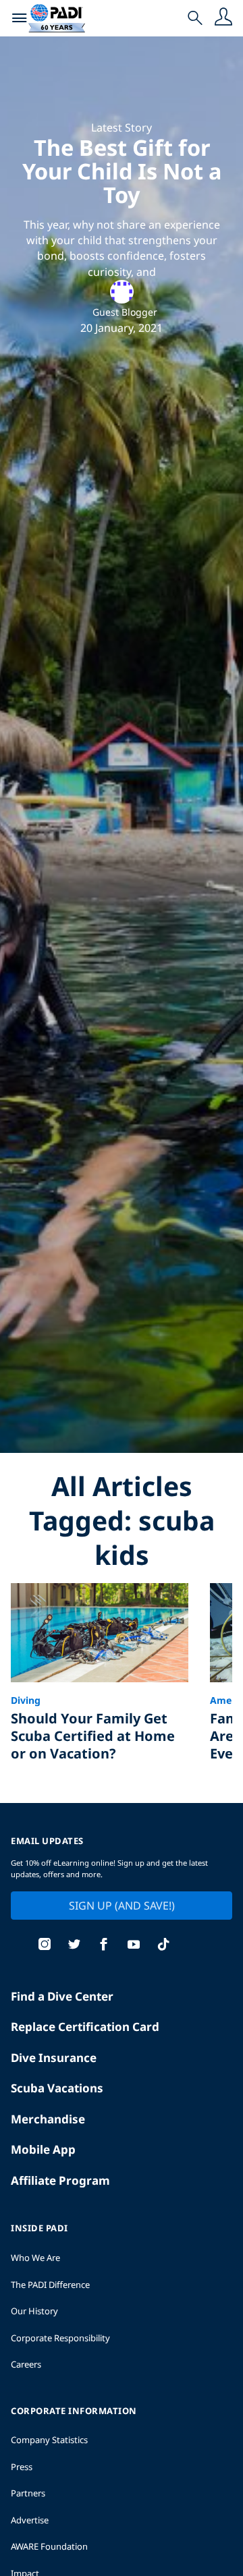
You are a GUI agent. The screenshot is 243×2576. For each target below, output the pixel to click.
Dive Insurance (54, 2058)
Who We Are (35, 2258)
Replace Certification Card (85, 2027)
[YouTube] (134, 1946)
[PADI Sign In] (223, 18)
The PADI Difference (50, 2285)
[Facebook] (104, 1946)
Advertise (30, 2520)
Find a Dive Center (62, 1996)
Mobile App (43, 2149)
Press (22, 2467)
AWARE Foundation (49, 2546)
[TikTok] (163, 1946)
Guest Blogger (125, 312)
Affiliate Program (60, 2180)
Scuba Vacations (57, 2088)
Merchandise (48, 2119)
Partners (28, 2493)
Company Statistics (49, 2440)
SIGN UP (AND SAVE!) (122, 1906)
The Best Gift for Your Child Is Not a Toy (122, 171)
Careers (26, 2364)
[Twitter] (74, 1946)
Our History (34, 2311)
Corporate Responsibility (60, 2338)
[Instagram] (45, 1946)
